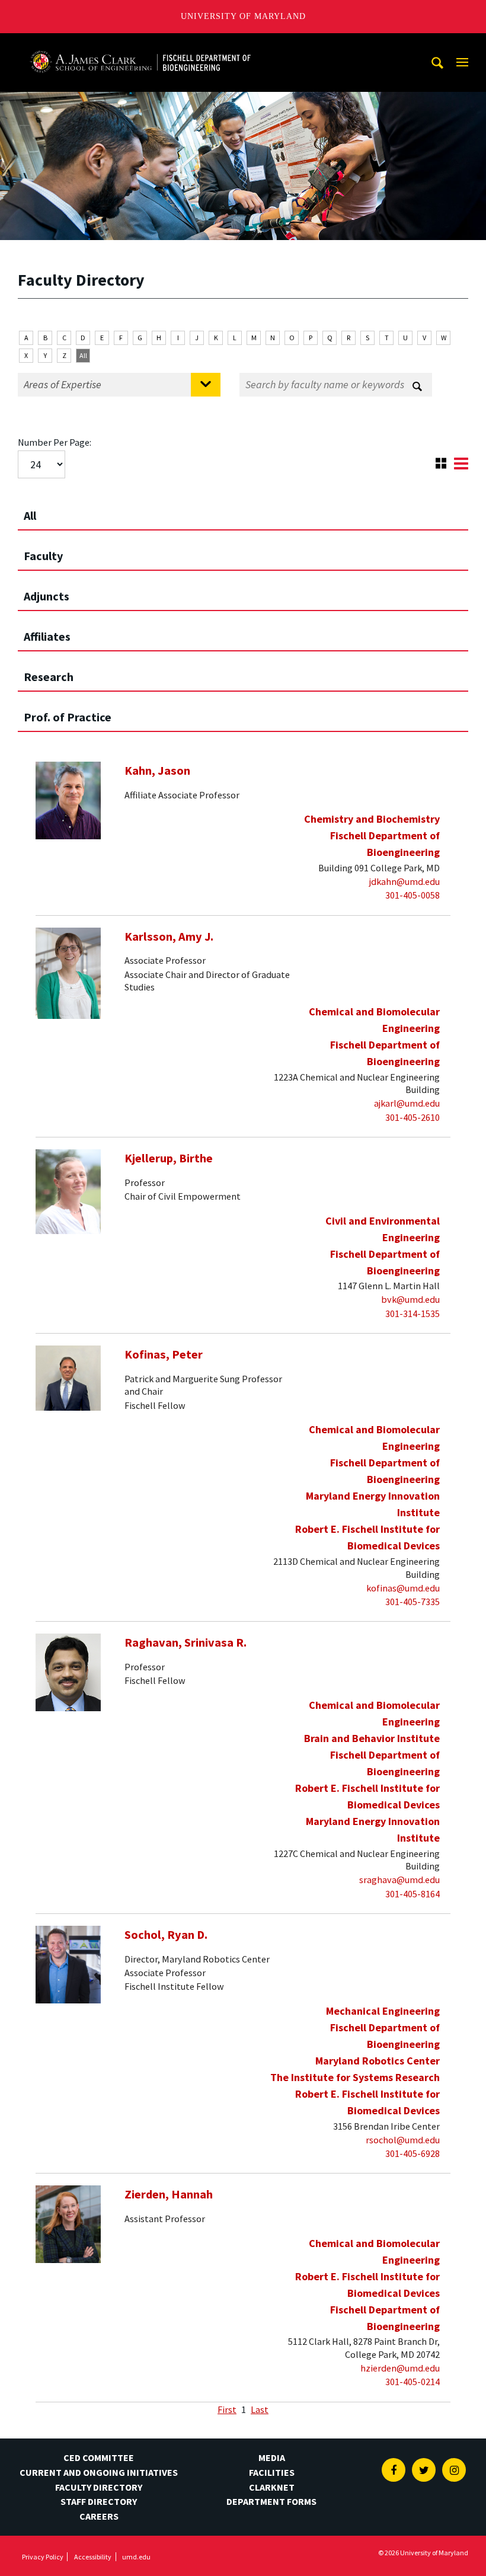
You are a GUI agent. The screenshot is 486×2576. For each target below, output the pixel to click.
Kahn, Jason (157, 771)
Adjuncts (47, 596)
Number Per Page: (55, 442)
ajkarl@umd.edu (407, 1103)
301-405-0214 (413, 2382)
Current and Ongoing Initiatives (99, 2472)
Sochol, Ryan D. (166, 1935)
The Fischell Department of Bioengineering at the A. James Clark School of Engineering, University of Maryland (140, 44)
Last (260, 2409)
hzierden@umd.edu (400, 2368)
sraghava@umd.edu (399, 1880)
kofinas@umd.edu (403, 1588)
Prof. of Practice (68, 717)
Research (49, 677)
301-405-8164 (413, 1894)
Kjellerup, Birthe (169, 1158)
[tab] (243, 510)
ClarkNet (272, 2487)
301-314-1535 (413, 1313)
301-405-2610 (413, 1117)
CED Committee (99, 2457)
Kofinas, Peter (164, 1354)
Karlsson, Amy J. (169, 937)
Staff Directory (99, 2501)
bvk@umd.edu (410, 1299)
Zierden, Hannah (169, 2194)
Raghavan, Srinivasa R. (186, 1642)
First (227, 2409)
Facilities (272, 2472)
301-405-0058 (413, 895)
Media (272, 2457)
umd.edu (136, 2557)
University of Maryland (243, 16)
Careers (99, 2516)
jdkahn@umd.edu (405, 881)
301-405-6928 (413, 2153)
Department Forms (271, 2501)
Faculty (43, 556)
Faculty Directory (99, 2487)
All (83, 355)
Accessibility (93, 2557)
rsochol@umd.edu (403, 2140)
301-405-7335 (413, 1602)
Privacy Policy (43, 2557)
